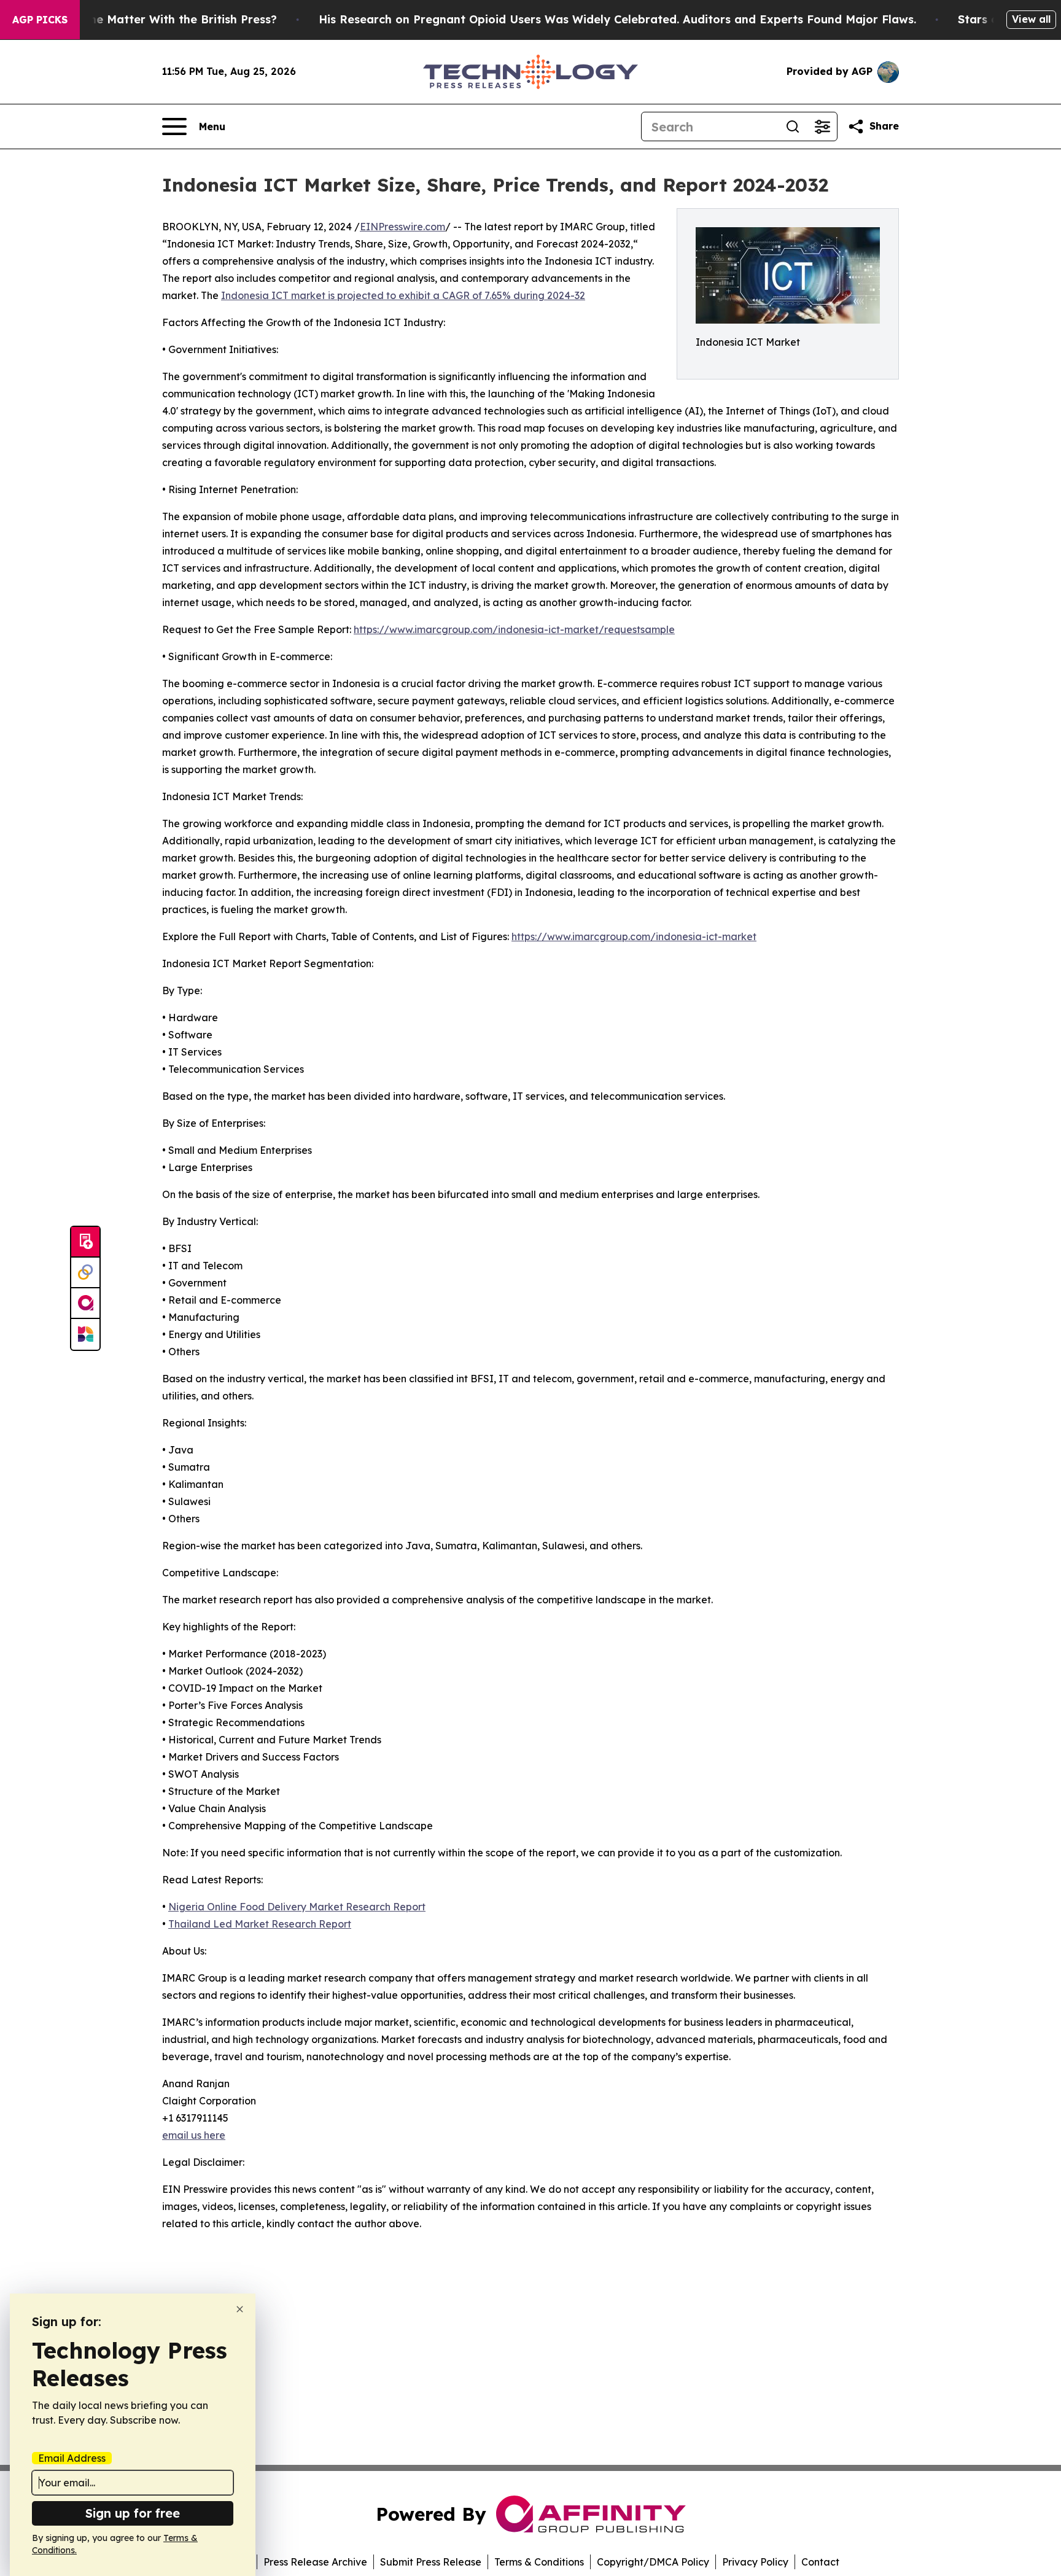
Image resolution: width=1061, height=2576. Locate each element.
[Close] (240, 2309)
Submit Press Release (431, 2562)
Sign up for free (133, 2513)
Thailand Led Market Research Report (260, 1924)
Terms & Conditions (539, 2562)
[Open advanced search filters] (822, 126)
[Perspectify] (85, 1273)
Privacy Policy (755, 2562)
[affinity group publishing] (85, 1304)
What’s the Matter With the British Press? (160, 19)
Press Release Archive (315, 2562)
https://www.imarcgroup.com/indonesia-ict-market (634, 936)
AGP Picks (40, 20)
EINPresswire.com (402, 227)
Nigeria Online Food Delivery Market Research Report (297, 1907)
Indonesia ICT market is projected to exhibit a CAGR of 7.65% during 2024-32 (403, 295)
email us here (194, 2135)
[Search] (793, 126)
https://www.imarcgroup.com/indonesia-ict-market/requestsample (514, 629)
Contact (820, 2562)
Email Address (72, 2458)
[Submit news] (85, 1242)
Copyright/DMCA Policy (653, 2562)
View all (1031, 19)
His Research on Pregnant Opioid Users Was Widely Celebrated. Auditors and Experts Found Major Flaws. (617, 19)
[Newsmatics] (85, 1334)
